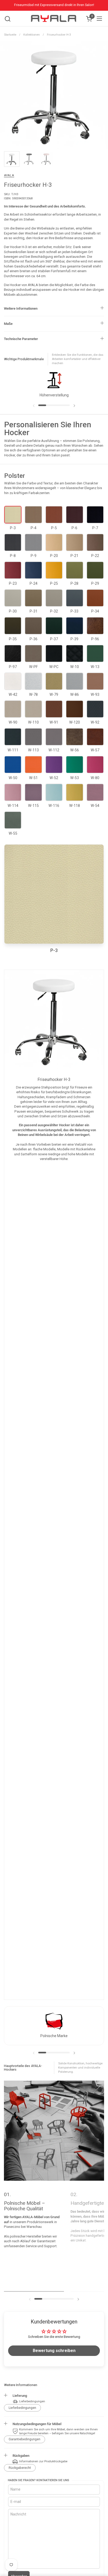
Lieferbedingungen (22, 2408)
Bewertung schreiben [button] (54, 2351)
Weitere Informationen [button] (21, 308)
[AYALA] (53, 19)
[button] (7, 19)
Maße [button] (8, 324)
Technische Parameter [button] (21, 339)
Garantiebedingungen (25, 2439)
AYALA (9, 175)
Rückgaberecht (20, 2468)
